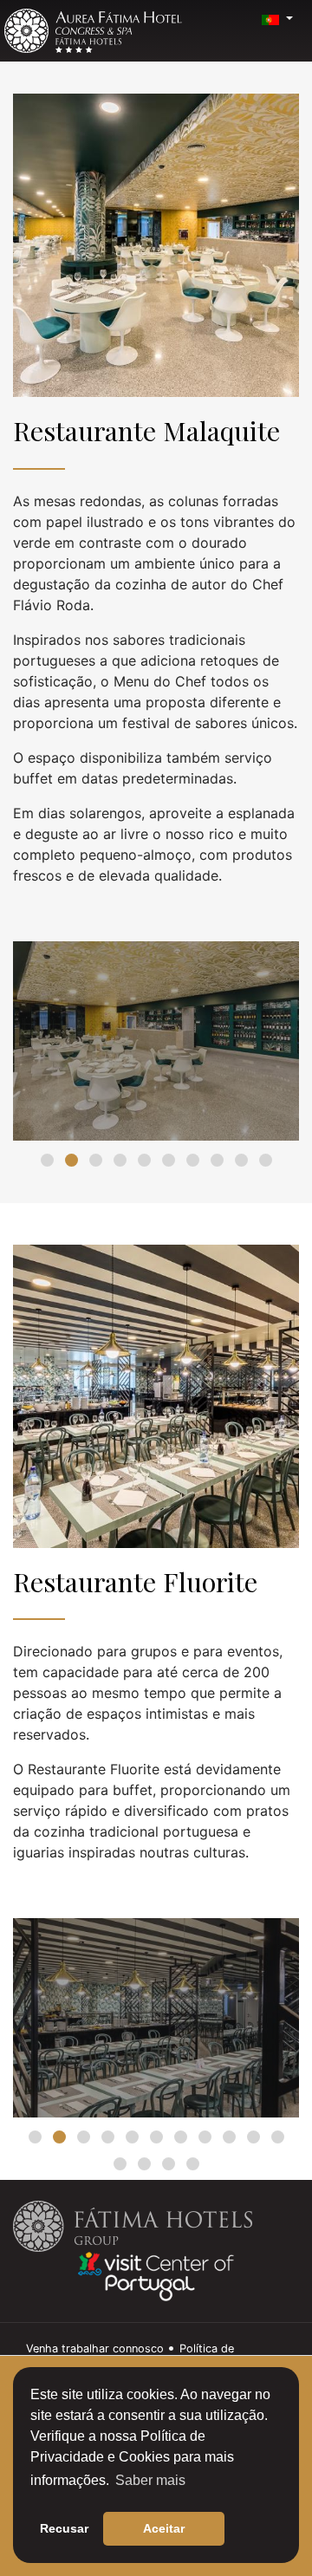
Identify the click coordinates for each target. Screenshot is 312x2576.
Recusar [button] (64, 2528)
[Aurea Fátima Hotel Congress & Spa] (93, 31)
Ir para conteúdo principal (51, 6)
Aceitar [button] (164, 2528)
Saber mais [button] (150, 2480)
